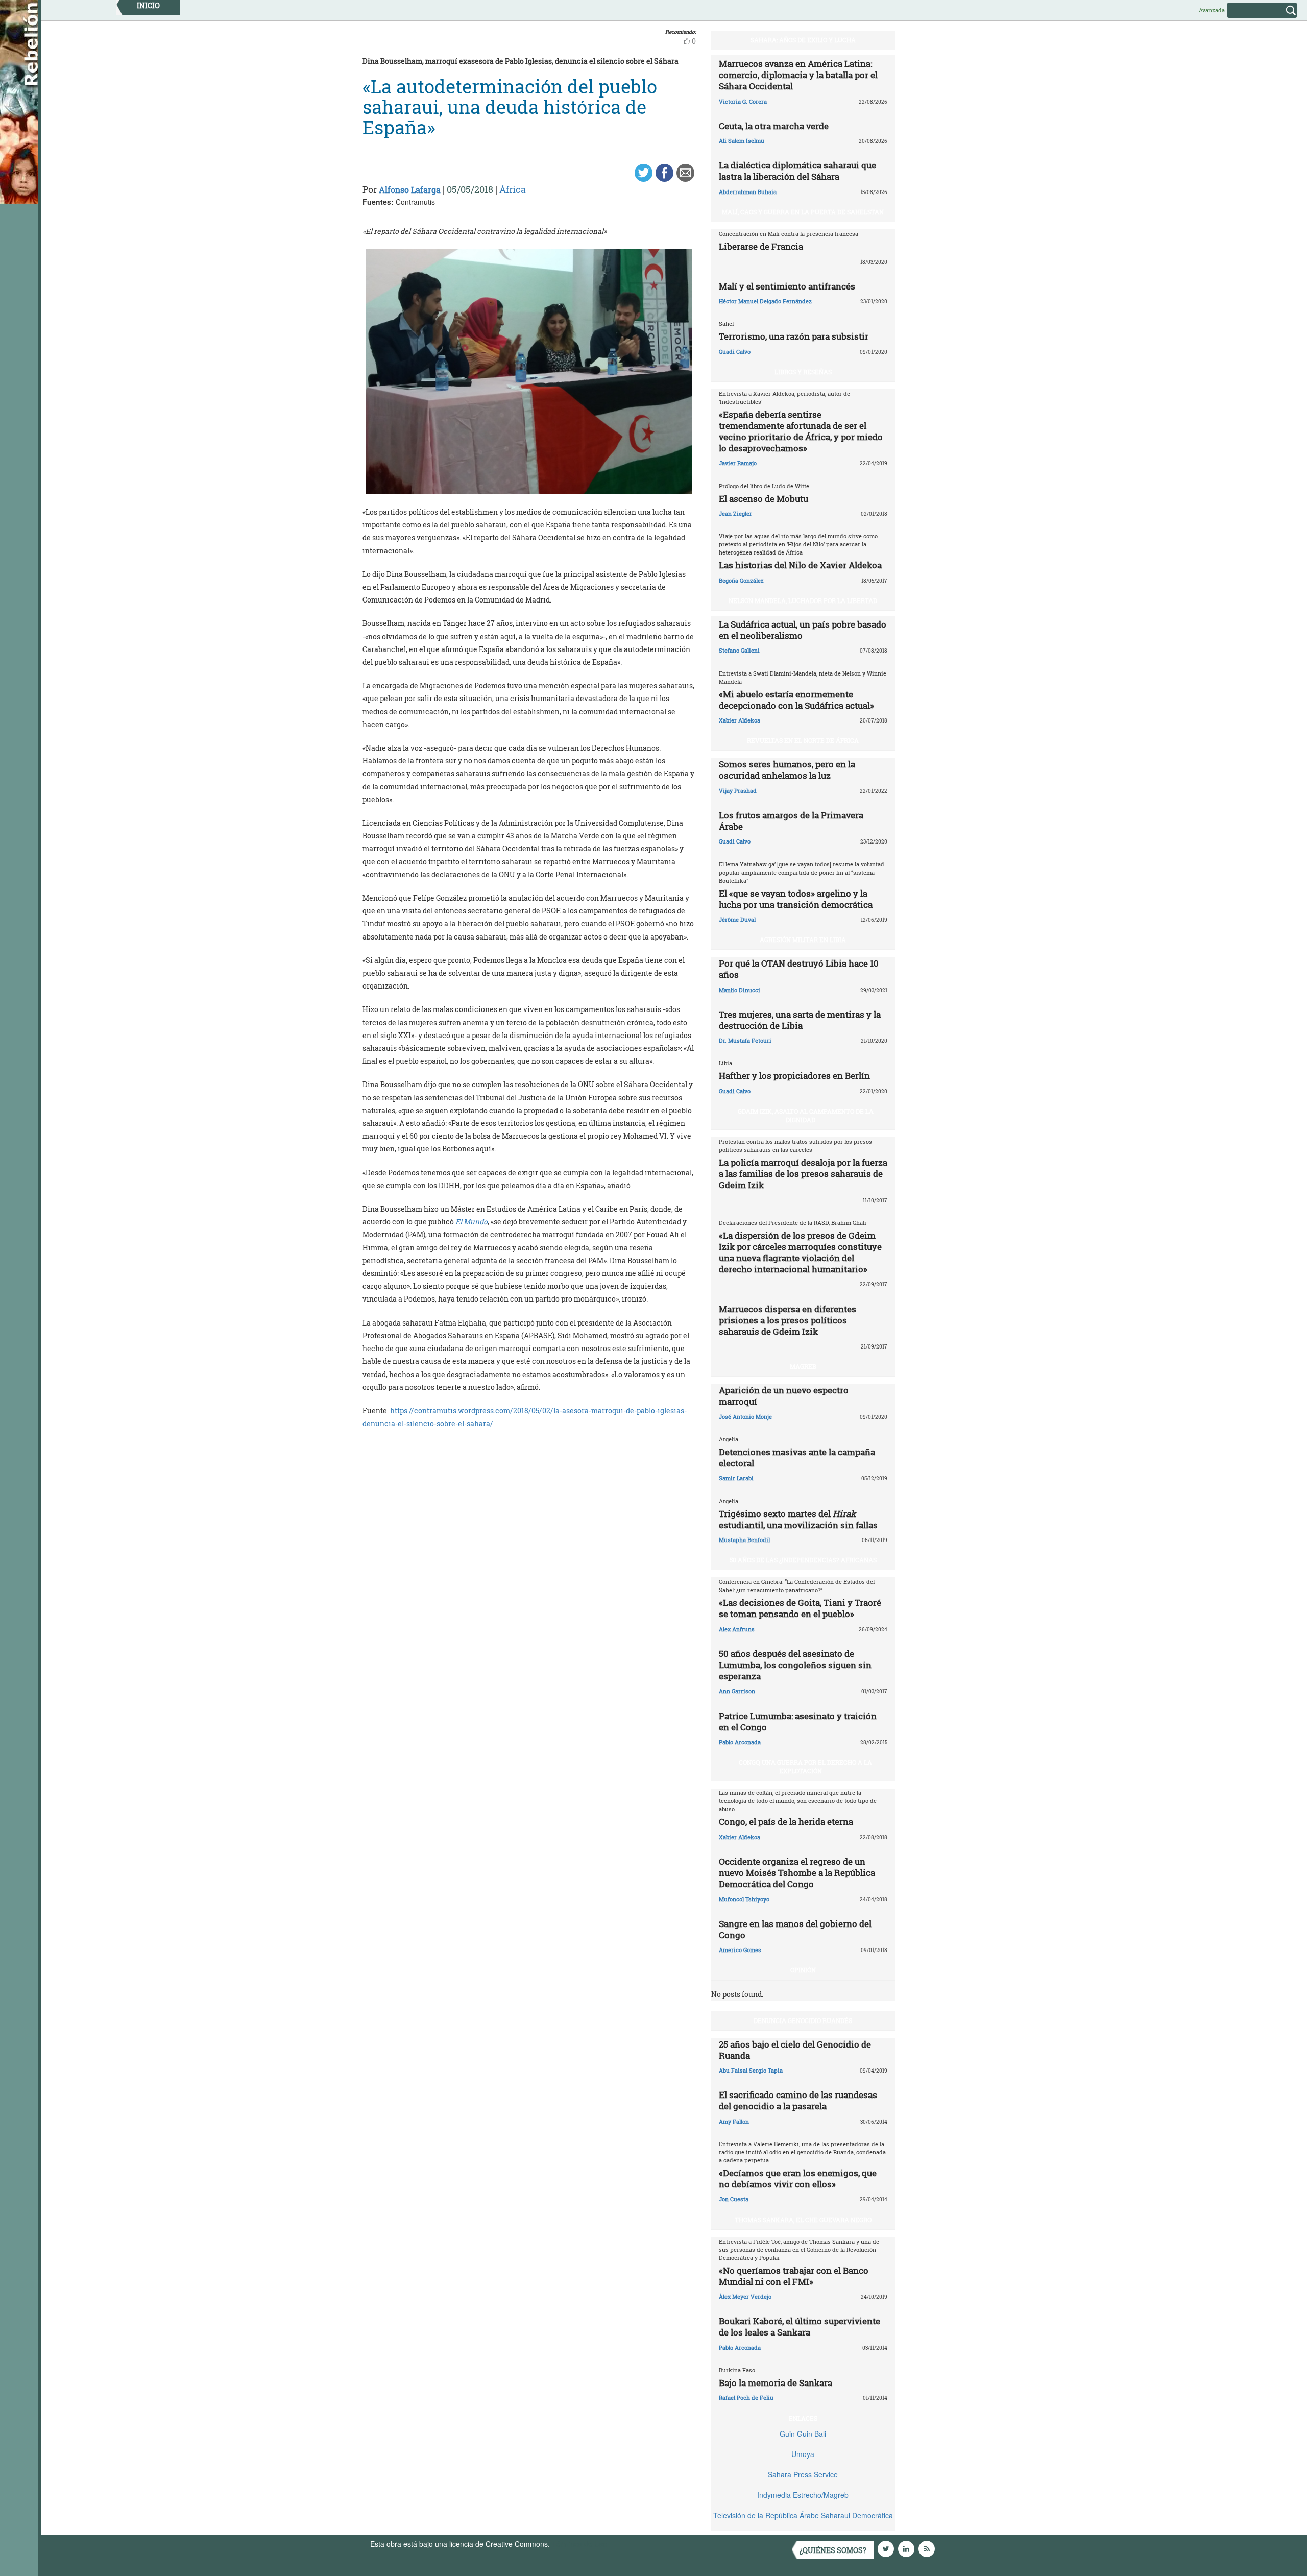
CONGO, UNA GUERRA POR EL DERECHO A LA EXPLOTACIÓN (805, 1766)
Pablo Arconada (740, 1742)
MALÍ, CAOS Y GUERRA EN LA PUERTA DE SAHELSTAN (803, 212)
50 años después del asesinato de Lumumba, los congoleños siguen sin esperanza (795, 1665)
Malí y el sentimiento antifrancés (787, 286)
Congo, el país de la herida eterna (786, 1822)
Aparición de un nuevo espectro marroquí (784, 1396)
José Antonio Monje (745, 1417)
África (513, 189)
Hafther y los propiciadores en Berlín (794, 1076)
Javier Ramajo (738, 463)
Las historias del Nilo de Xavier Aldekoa (800, 565)
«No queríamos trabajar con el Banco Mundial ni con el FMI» (794, 2276)
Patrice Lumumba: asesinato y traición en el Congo (798, 1722)
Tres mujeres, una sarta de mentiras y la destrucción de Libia (800, 1020)
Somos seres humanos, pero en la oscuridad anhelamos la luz (787, 770)
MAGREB (803, 1366)
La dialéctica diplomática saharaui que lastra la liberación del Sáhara (797, 171)
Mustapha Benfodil (744, 1540)
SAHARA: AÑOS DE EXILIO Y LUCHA (803, 40)
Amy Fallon (734, 2121)
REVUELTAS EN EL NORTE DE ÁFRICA (803, 740)
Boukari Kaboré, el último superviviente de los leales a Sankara (800, 2327)
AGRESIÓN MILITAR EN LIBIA (803, 940)
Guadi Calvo (735, 352)
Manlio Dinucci (740, 990)
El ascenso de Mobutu (764, 499)
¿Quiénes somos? (833, 2550)
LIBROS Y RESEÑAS (803, 372)
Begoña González (741, 580)
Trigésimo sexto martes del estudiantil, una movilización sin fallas (798, 1519)
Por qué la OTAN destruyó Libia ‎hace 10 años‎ (799, 969)
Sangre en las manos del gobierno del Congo (795, 1929)
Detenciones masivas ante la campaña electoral (797, 1458)
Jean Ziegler (735, 513)
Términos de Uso (579, 2544)
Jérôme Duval (737, 919)
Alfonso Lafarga (410, 190)
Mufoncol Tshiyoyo (744, 1899)
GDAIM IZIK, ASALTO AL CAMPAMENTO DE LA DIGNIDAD (806, 1115)
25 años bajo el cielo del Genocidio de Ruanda (795, 2050)
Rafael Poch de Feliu (746, 2398)
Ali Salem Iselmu (742, 141)
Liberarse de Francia (761, 246)
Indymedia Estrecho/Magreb (803, 2495)
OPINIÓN (803, 1970)
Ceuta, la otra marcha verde (774, 126)
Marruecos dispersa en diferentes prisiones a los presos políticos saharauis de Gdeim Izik (788, 1320)
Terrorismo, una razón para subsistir (794, 336)
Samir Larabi (736, 1478)
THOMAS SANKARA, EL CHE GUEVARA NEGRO (803, 2220)
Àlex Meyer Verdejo (745, 2296)
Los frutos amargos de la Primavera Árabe (791, 821)
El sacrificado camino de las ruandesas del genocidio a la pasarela (798, 2100)
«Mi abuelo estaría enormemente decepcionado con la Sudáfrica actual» (796, 700)
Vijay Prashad (738, 791)
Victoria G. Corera (743, 101)
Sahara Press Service (803, 2474)
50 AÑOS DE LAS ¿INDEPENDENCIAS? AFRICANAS (803, 1560)
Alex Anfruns (737, 1629)
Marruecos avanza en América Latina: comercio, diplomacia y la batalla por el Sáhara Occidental (798, 75)
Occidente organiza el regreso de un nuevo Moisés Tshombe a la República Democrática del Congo (797, 1873)
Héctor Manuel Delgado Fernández (765, 301)
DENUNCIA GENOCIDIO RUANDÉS (803, 2020)
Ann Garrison (737, 1691)
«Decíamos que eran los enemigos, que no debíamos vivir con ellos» (798, 2178)
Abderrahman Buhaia (748, 192)
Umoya (803, 2454)
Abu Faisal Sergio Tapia (751, 2070)
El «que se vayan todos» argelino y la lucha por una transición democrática (796, 899)
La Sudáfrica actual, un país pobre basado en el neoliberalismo (803, 630)
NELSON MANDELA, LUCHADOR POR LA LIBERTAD (803, 600)
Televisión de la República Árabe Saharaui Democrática (803, 2515)
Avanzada (1212, 10)
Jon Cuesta (734, 2199)
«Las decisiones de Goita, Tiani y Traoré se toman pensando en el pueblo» (800, 1608)
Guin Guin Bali (803, 2434)
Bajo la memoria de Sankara (776, 2383)
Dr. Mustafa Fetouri (745, 1040)
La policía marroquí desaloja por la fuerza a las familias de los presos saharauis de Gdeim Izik (803, 1174)
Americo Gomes (740, 1950)
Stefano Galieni (739, 650)
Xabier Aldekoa (740, 720)
